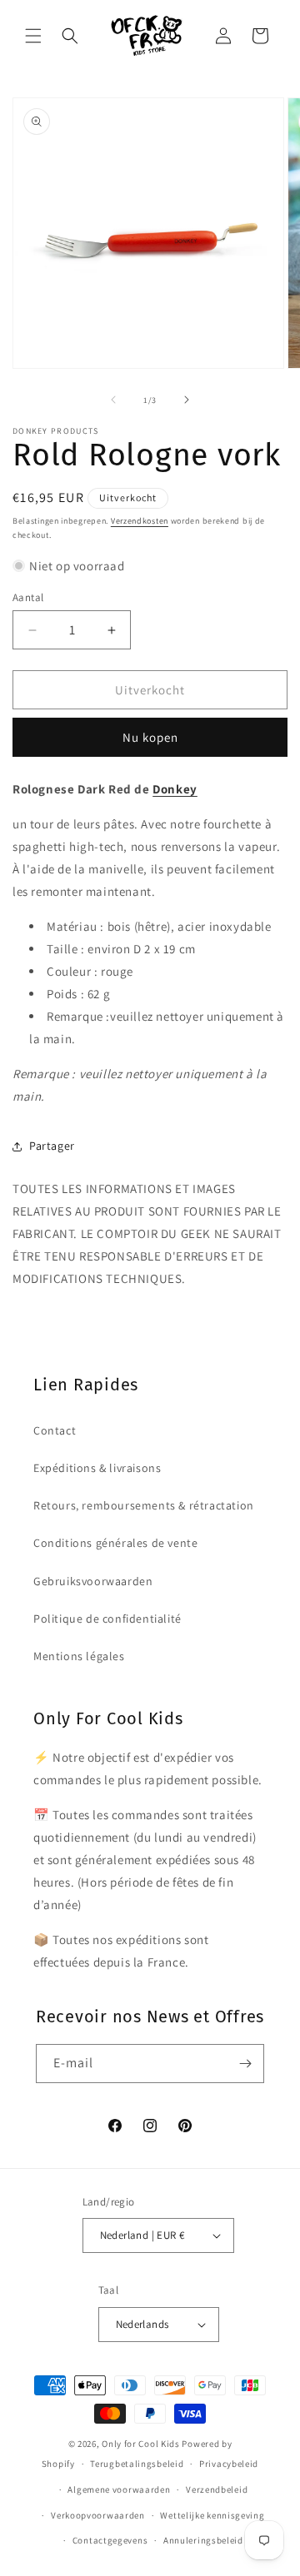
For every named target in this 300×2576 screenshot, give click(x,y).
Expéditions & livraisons (97, 1468)
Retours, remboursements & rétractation (144, 1505)
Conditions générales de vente (115, 1543)
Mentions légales (79, 1656)
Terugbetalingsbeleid (137, 2464)
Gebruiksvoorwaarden (93, 1581)
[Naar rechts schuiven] (187, 400)
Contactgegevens (110, 2540)
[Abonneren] (245, 2064)
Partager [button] (52, 1146)
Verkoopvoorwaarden (98, 2515)
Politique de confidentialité (107, 1619)
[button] (33, 36)
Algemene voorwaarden (119, 2489)
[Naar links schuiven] (113, 400)
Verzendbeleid (217, 2489)
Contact (55, 1430)
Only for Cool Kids (141, 2444)
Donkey (175, 789)
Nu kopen (150, 737)
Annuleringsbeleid (203, 2540)
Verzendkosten (140, 521)
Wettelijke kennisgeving (212, 2515)
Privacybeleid (229, 2464)
